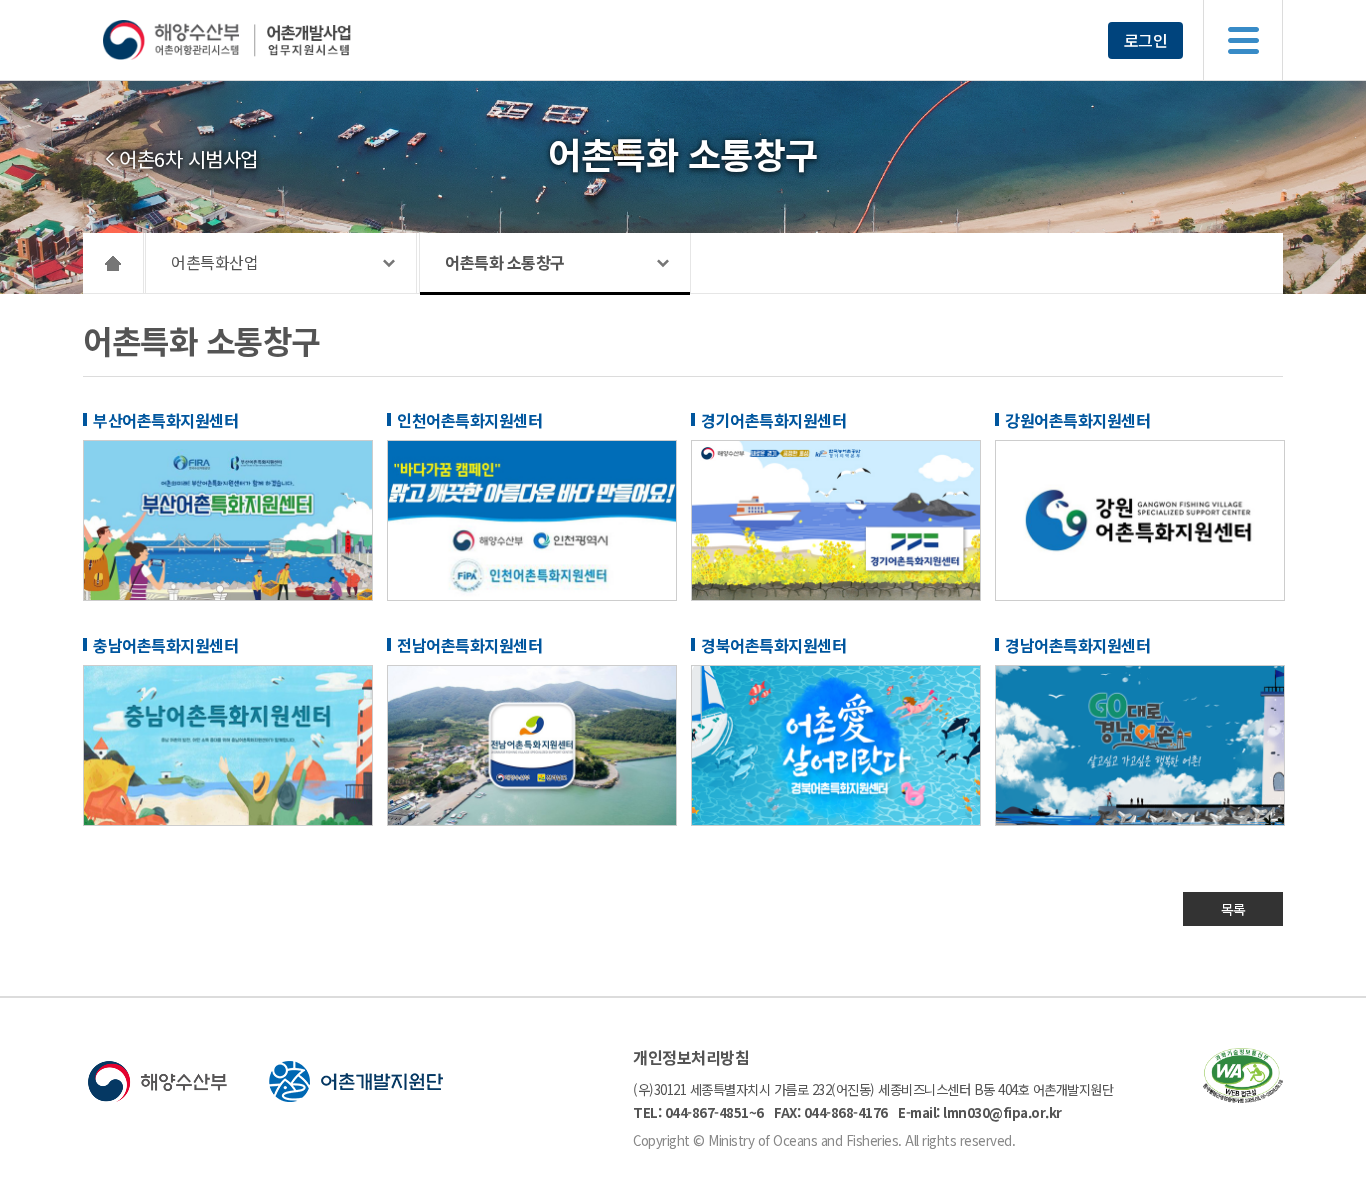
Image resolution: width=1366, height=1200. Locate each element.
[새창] (1243, 1096)
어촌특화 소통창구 (505, 262)
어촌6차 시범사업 (188, 159)
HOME (113, 263)
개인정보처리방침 (691, 1057)
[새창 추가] (228, 595)
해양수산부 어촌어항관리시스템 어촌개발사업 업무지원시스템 (265, 40)
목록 (1233, 909)
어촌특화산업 (214, 262)
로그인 (1146, 40)
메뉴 (1243, 40)
